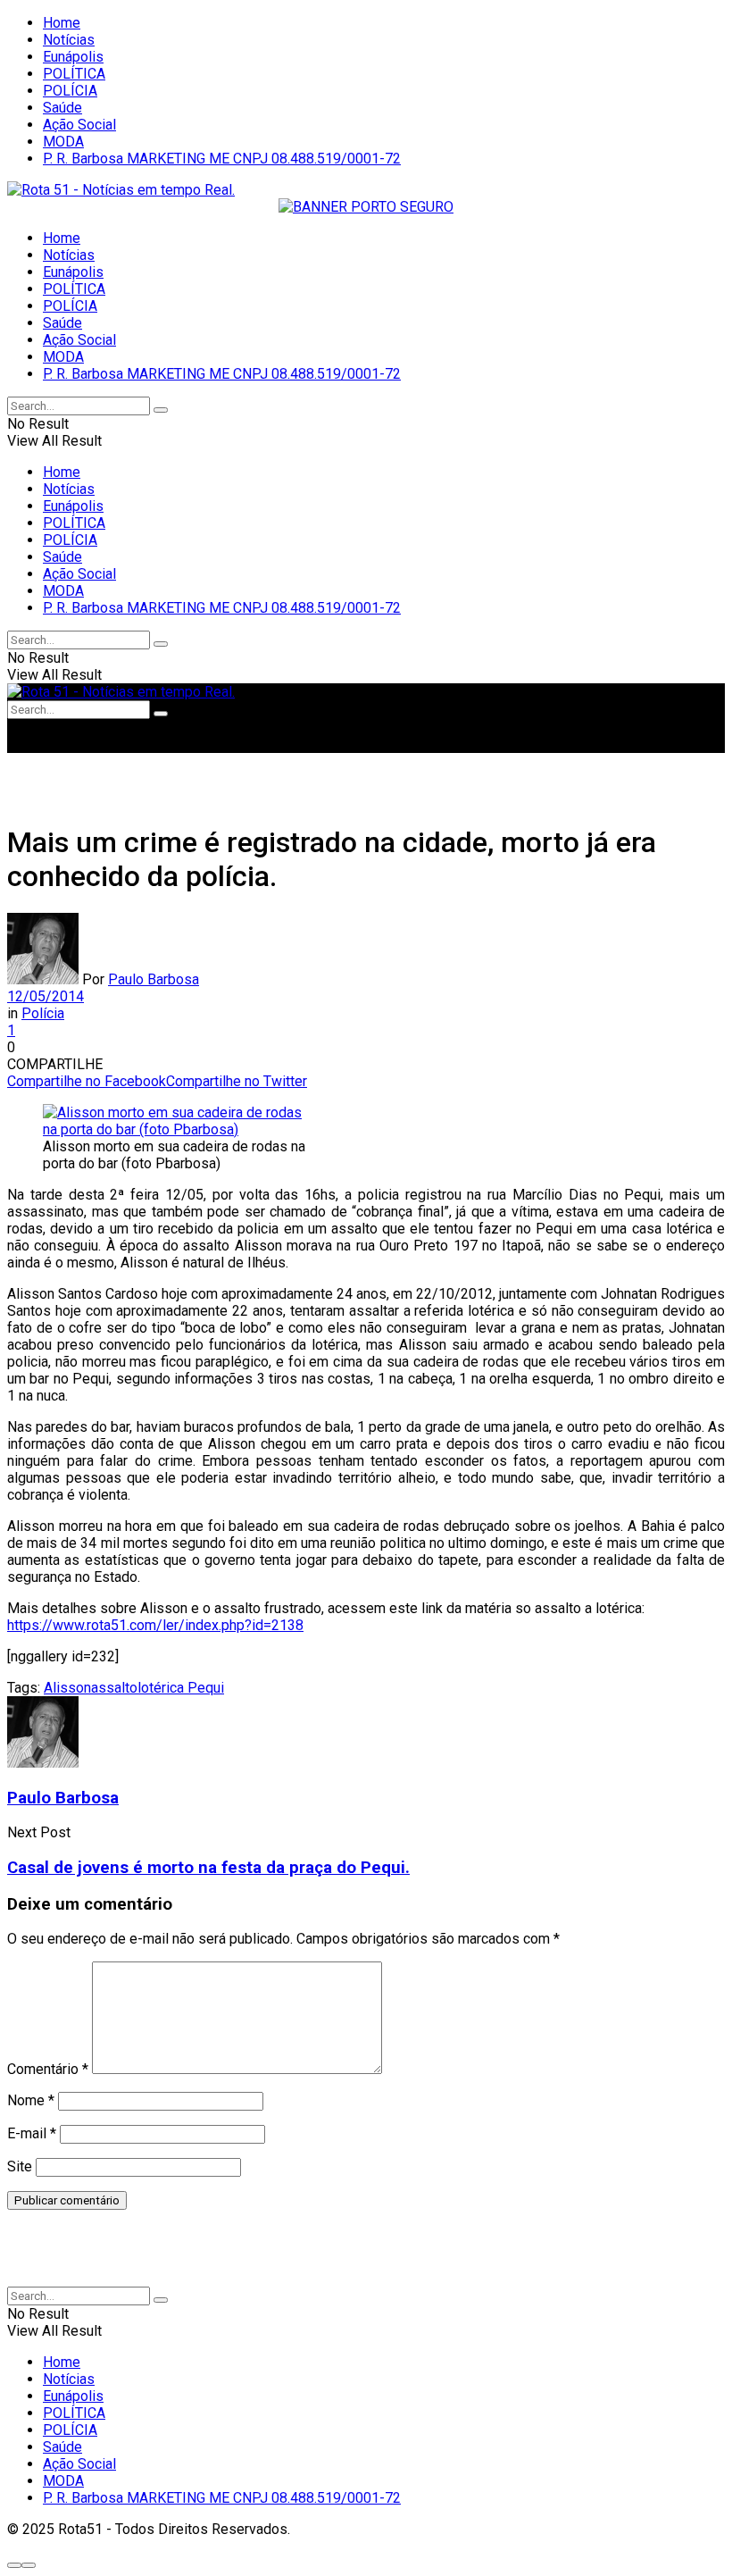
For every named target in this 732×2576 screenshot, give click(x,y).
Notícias (69, 40)
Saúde (62, 108)
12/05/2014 (46, 996)
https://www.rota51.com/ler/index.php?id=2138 (155, 1625)
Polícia (43, 1013)
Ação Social (79, 125)
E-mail (32, 2133)
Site (20, 2166)
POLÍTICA (74, 74)
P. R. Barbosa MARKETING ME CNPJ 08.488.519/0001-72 (222, 159)
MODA (63, 142)
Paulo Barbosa (154, 979)
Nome (31, 2100)
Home (62, 23)
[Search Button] (161, 410)
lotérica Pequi (181, 1688)
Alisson (67, 1688)
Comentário (48, 2069)
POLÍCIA (70, 91)
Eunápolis (73, 57)
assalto (114, 1688)
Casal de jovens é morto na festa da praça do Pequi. (208, 1868)
